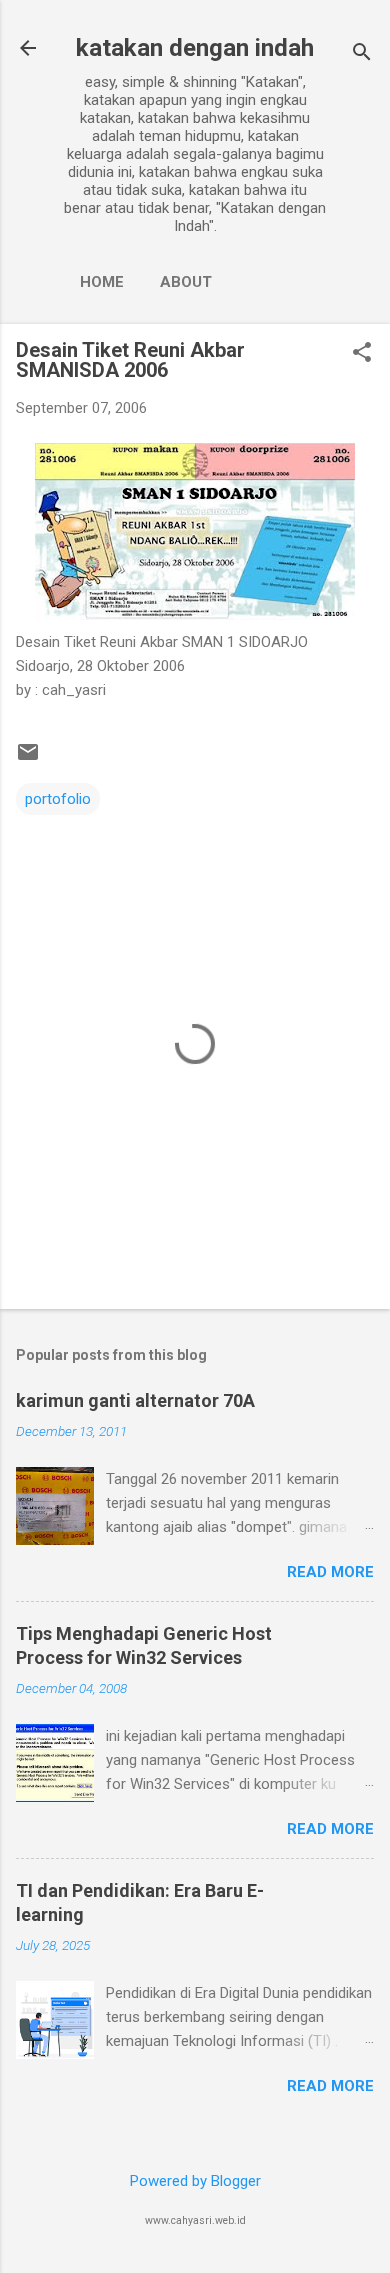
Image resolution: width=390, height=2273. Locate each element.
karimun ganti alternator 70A (135, 1400)
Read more (330, 1572)
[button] (362, 354)
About (186, 282)
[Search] (362, 54)
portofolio (58, 799)
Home (102, 282)
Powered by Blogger (195, 2181)
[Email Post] (28, 759)
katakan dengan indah (195, 48)
